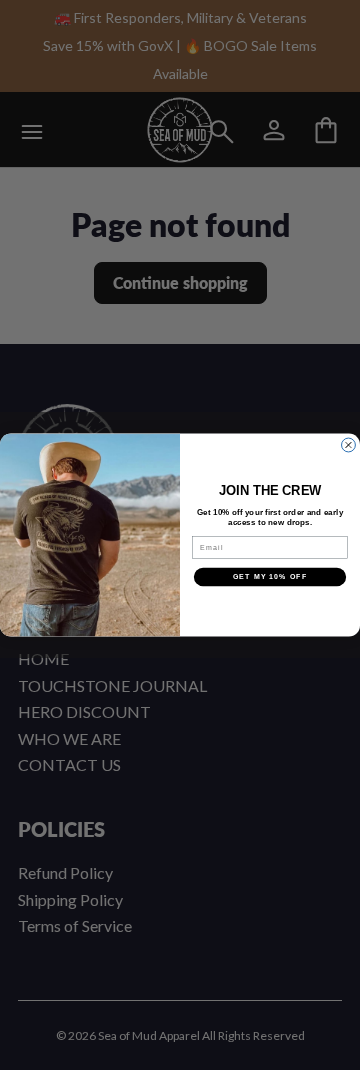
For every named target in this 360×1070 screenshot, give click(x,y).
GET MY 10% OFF (270, 577)
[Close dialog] (349, 445)
